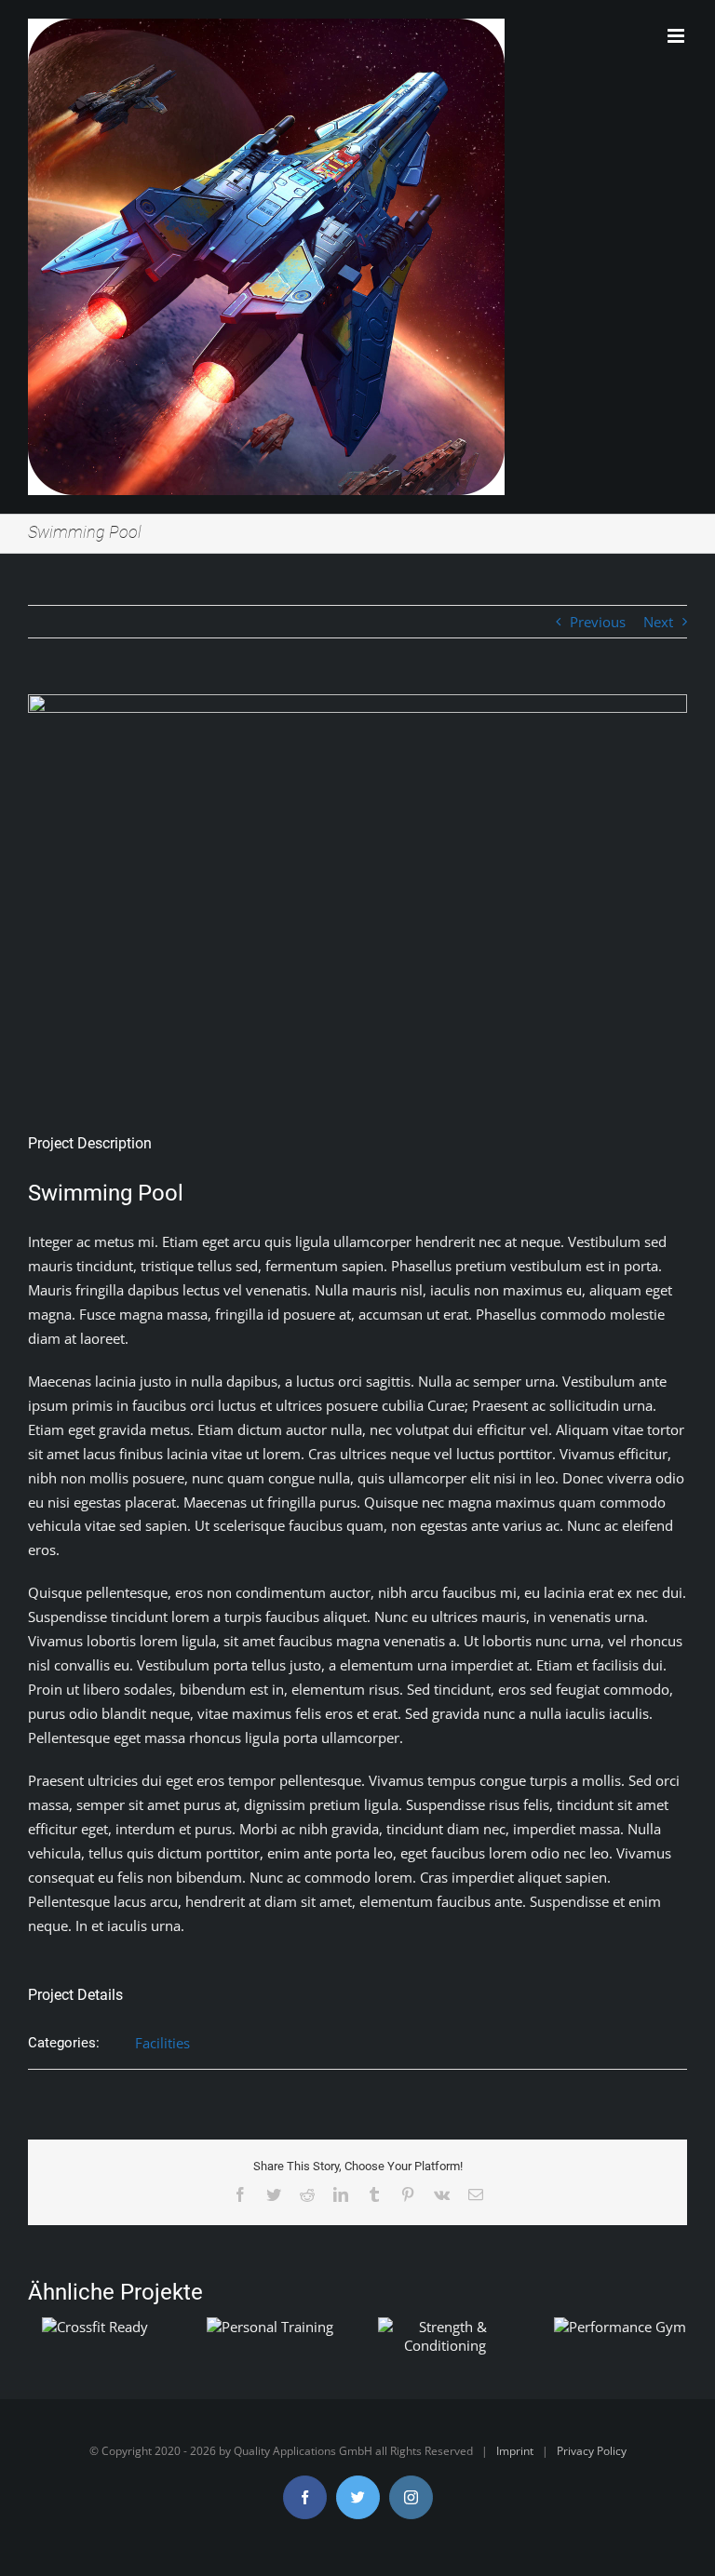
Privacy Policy (592, 2451)
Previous (598, 622)
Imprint (515, 2451)
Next (658, 622)
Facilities (162, 2043)
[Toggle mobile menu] (677, 36)
